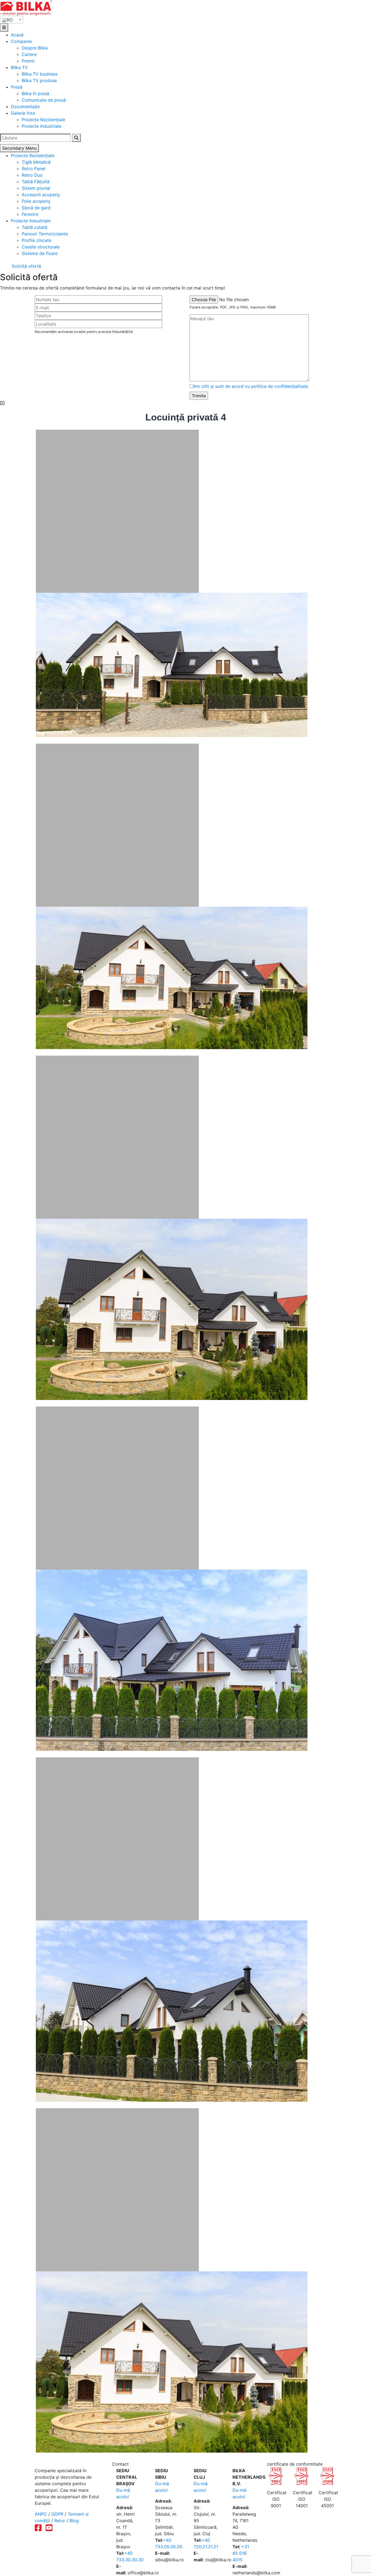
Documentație (25, 107)
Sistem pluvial (36, 188)
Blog (74, 2521)
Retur (60, 2521)
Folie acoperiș (36, 201)
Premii (28, 61)
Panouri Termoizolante (45, 234)
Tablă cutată (34, 227)
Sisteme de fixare (40, 253)
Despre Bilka (35, 48)
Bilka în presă (35, 93)
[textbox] (12, 20)
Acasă (17, 35)
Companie (21, 41)
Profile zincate (37, 240)
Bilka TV (19, 67)
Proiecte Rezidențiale (43, 120)
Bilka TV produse (39, 80)
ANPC (41, 2514)
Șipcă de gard (36, 208)
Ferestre (30, 214)
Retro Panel (34, 169)
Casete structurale (41, 247)
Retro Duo (32, 175)
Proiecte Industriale (42, 126)
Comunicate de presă (44, 100)
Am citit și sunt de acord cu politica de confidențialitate (250, 386)
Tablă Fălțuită (36, 182)
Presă (17, 87)
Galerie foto (23, 113)
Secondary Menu (19, 148)
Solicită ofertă (26, 266)
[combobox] (12, 20)
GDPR (57, 2514)
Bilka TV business (40, 74)
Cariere (29, 54)
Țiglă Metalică (36, 162)
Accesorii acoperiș (41, 195)
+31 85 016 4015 (241, 2553)
